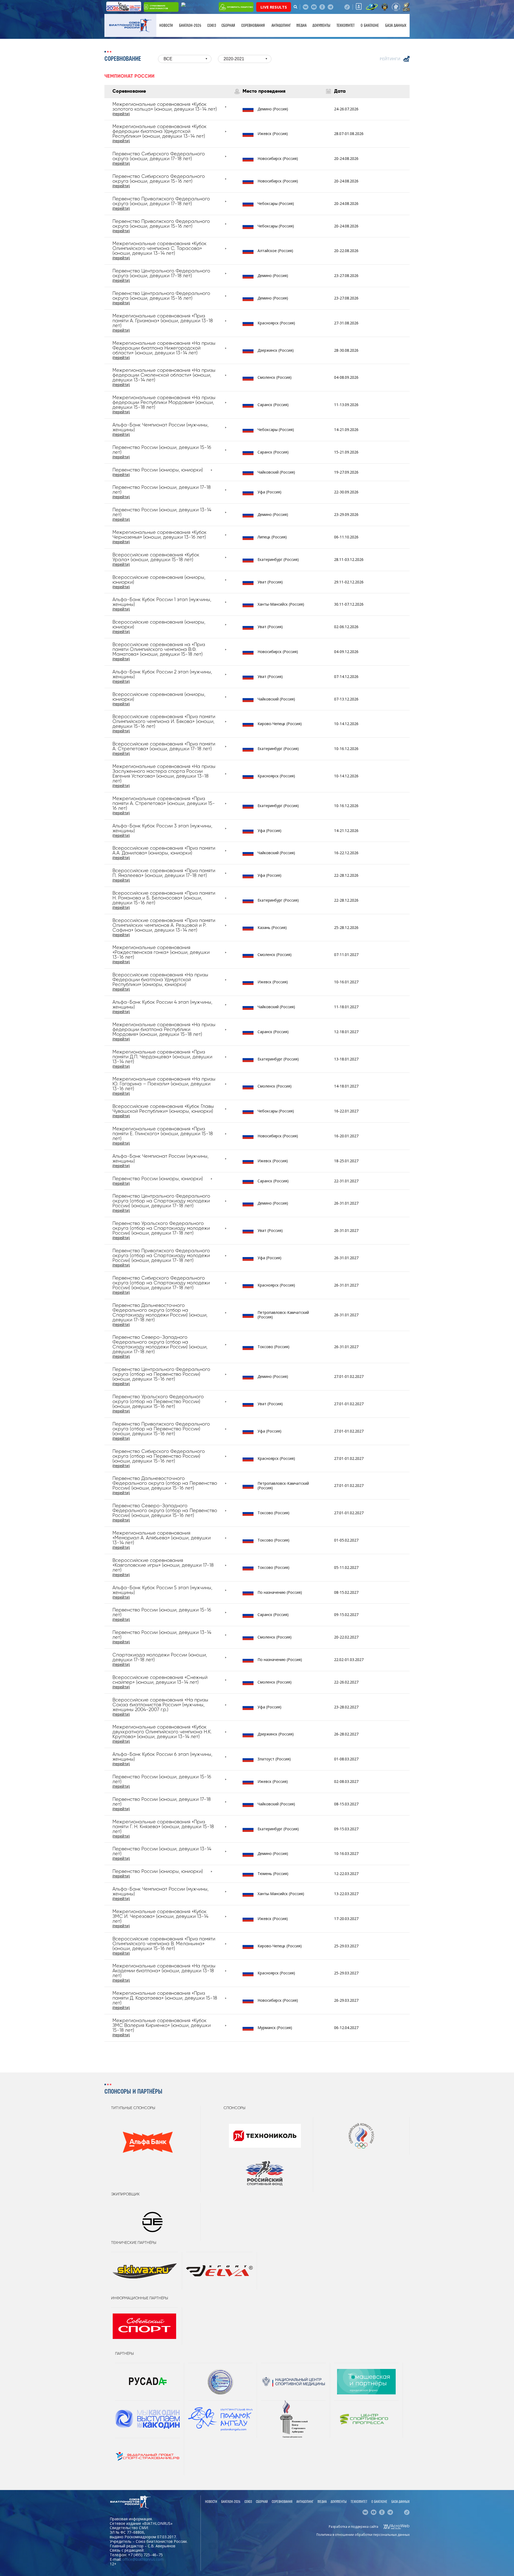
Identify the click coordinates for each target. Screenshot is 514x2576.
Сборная (228, 25)
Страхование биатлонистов (159, 7)
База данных (396, 25)
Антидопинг (281, 25)
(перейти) (121, 114)
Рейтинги (390, 59)
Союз (212, 25)
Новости (166, 25)
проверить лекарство (240, 7)
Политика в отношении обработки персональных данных (363, 2535)
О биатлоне (370, 25)
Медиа (301, 25)
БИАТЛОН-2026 (190, 25)
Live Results (274, 7)
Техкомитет (345, 25)
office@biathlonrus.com (143, 2559)
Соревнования (253, 25)
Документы (321, 25)
